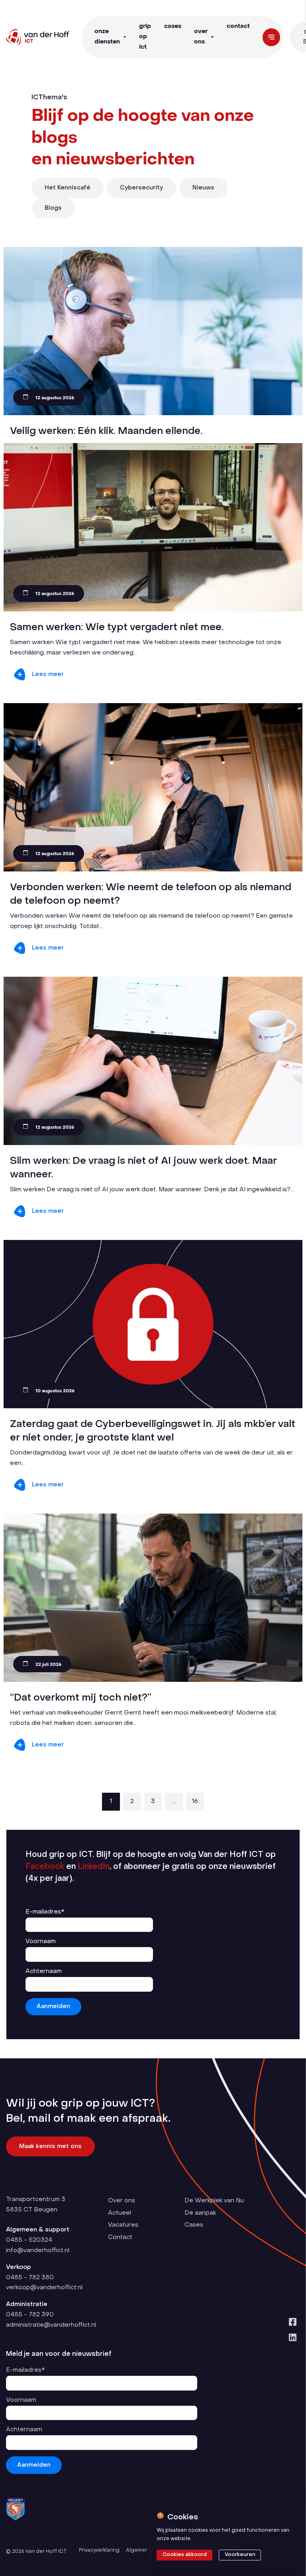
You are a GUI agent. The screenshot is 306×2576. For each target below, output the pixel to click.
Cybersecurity (141, 188)
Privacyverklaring (99, 2550)
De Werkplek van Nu (214, 2201)
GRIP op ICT (145, 37)
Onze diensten (107, 37)
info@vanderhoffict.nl (38, 2251)
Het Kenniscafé (68, 188)
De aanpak (200, 2213)
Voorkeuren (240, 2555)
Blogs (53, 208)
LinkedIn (94, 1867)
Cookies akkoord (185, 2555)
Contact (238, 26)
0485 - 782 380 (30, 2278)
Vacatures (123, 2225)
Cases (173, 26)
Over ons (201, 37)
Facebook (45, 1867)
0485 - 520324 (29, 2240)
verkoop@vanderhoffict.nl (44, 2288)
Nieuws (203, 188)
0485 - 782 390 (30, 2315)
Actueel (120, 2213)
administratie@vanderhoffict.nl (51, 2325)
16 (195, 1801)
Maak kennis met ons (50, 2146)
